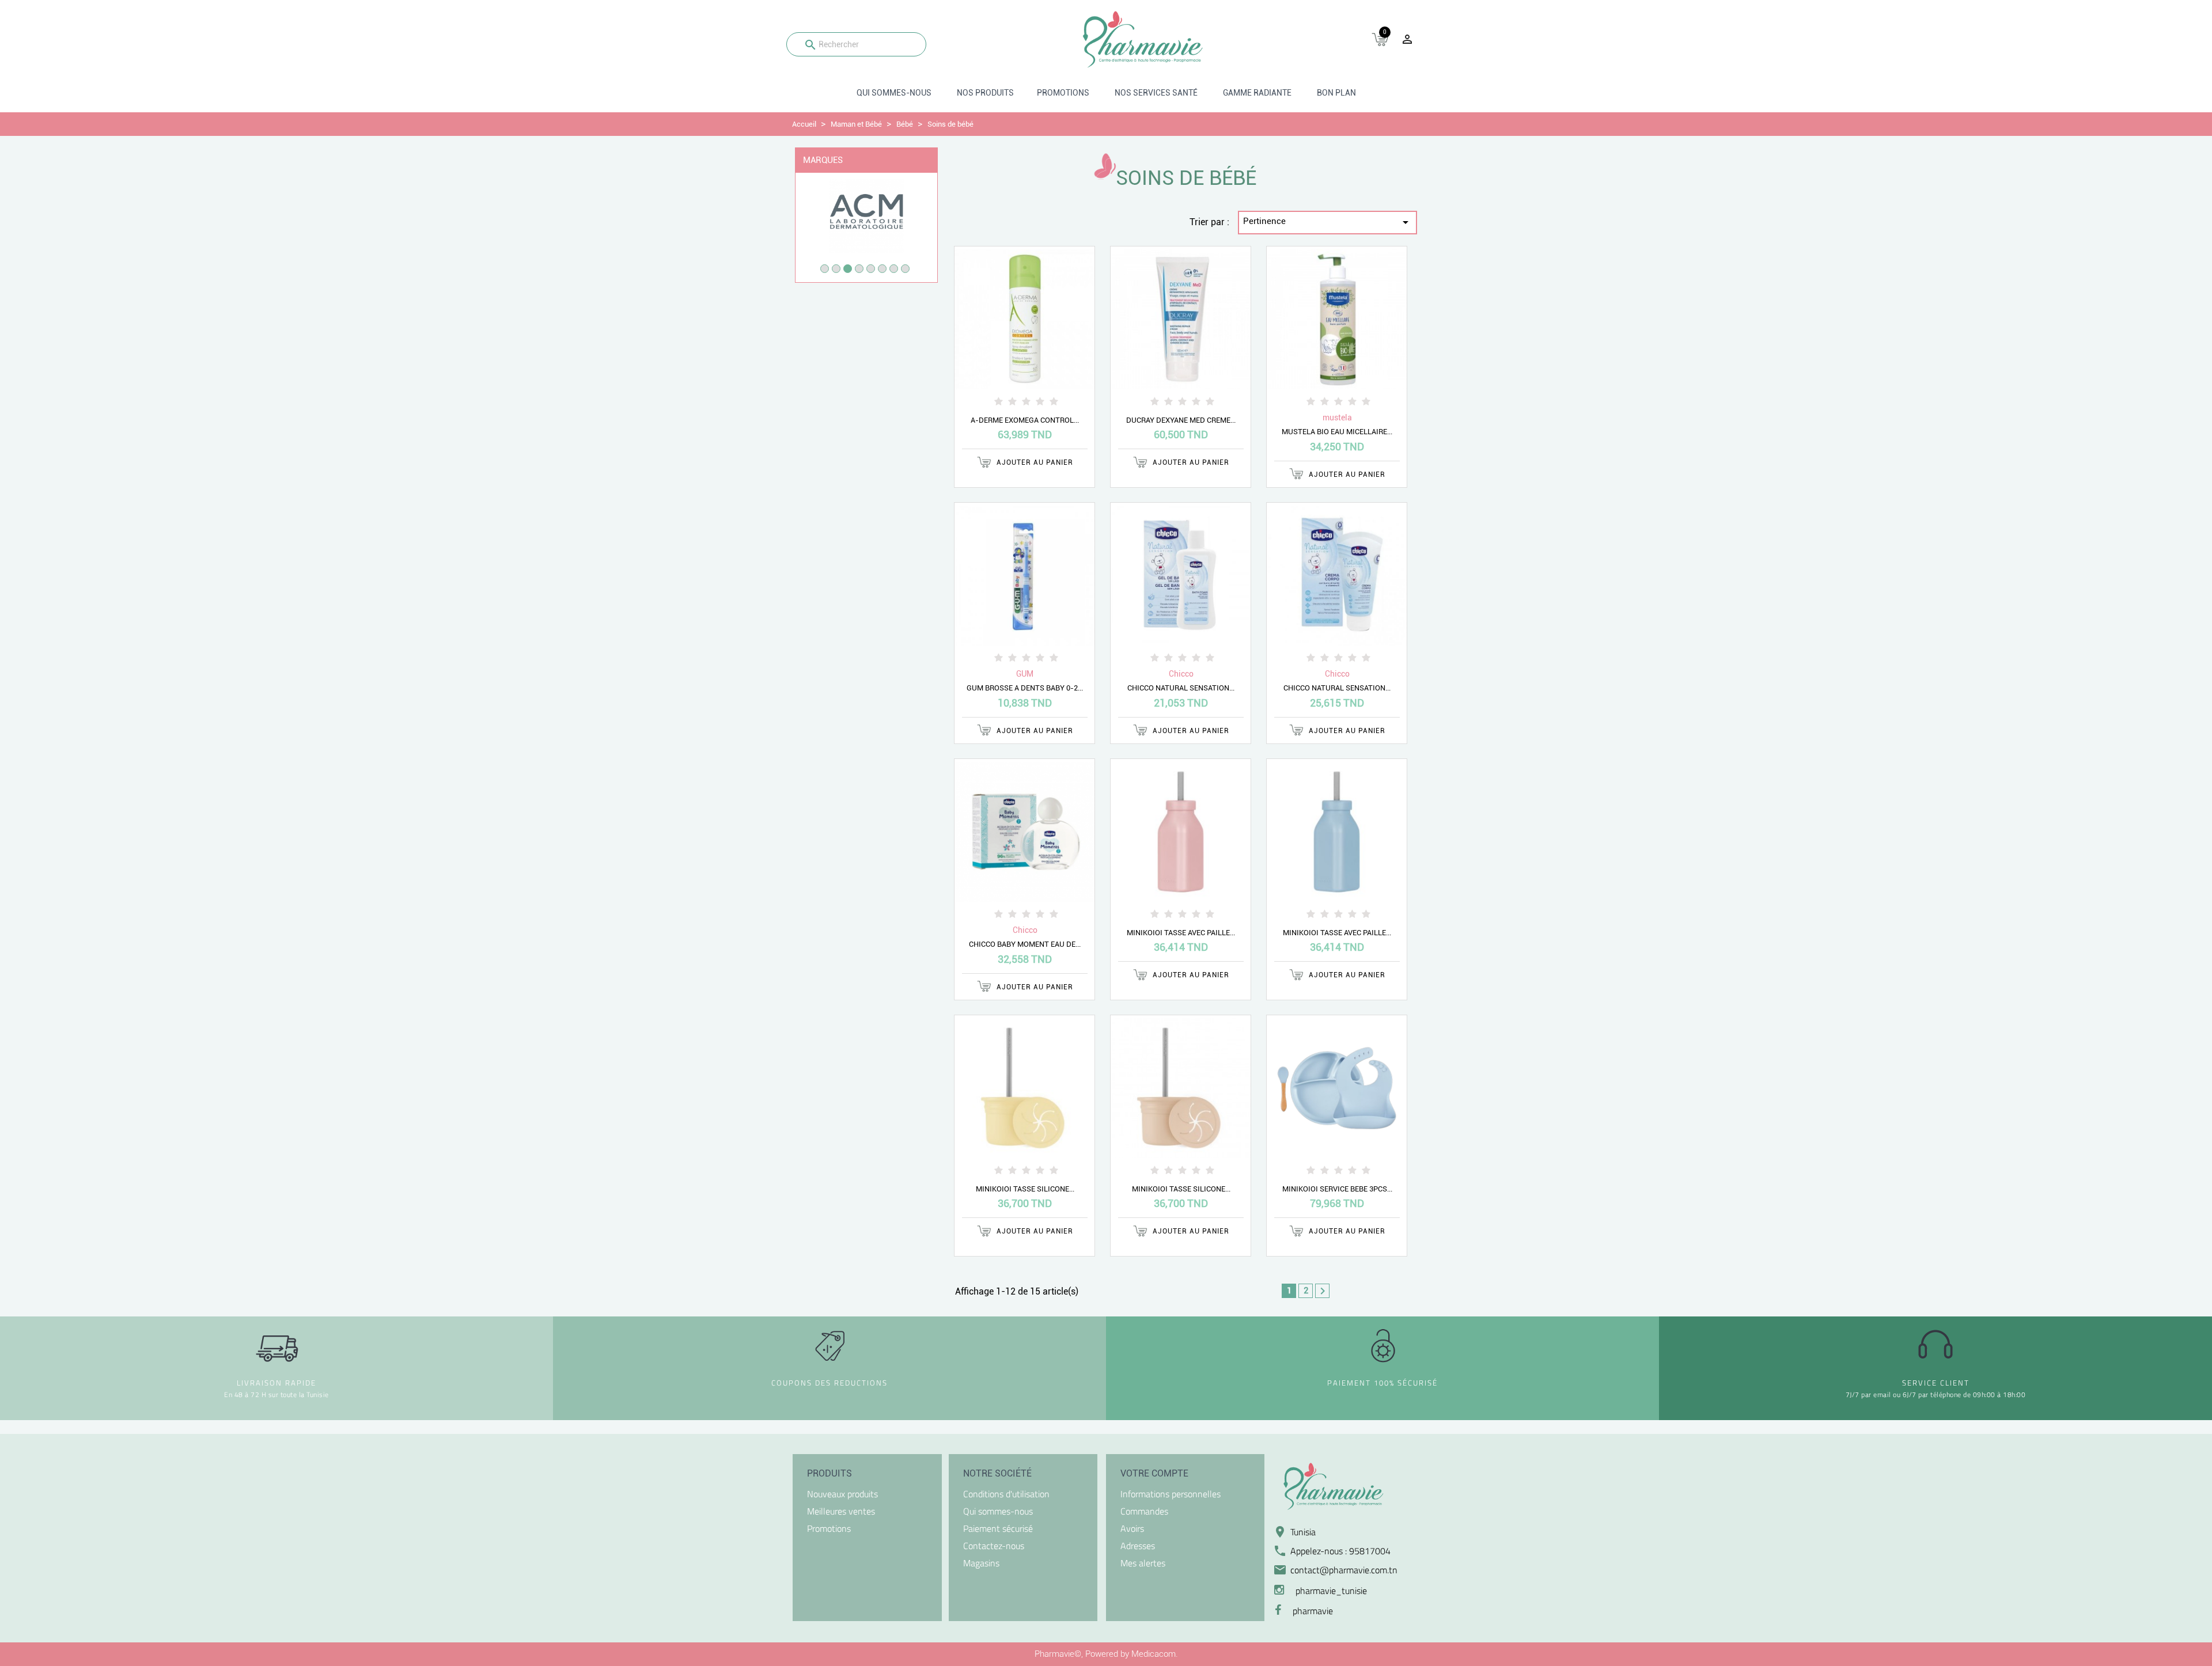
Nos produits (985, 93)
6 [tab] (882, 269)
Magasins (981, 1563)
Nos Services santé (1156, 93)
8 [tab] (905, 269)
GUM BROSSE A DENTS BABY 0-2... (1025, 688)
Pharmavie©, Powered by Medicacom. (1106, 1654)
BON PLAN (1336, 93)
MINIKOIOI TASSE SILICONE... (1025, 1189)
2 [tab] (836, 269)
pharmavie (1313, 1611)
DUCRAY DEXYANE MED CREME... (1181, 420)
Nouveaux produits (842, 1494)
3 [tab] (848, 269)
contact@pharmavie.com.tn (1344, 1570)
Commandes (1144, 1511)
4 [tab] (859, 269)
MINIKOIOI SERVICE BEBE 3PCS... (1337, 1189)
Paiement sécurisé (998, 1528)
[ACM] (866, 215)
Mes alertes (1143, 1563)
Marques (823, 160)
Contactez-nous (994, 1546)
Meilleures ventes (841, 1511)
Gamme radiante (1257, 93)
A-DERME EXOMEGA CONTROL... (1025, 420)
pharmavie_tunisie (1331, 1591)
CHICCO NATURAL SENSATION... (1181, 688)
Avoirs (1132, 1528)
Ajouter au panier (1034, 462)
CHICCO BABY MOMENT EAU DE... (1025, 944)
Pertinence (1328, 222)
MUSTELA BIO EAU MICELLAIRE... (1337, 432)
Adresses (1138, 1546)
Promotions (1063, 93)
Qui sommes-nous (894, 93)
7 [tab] (894, 269)
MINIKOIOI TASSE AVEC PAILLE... (1181, 933)
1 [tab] (825, 269)
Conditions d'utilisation (1006, 1494)
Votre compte (1154, 1473)
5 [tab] (871, 269)
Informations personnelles (1171, 1494)
